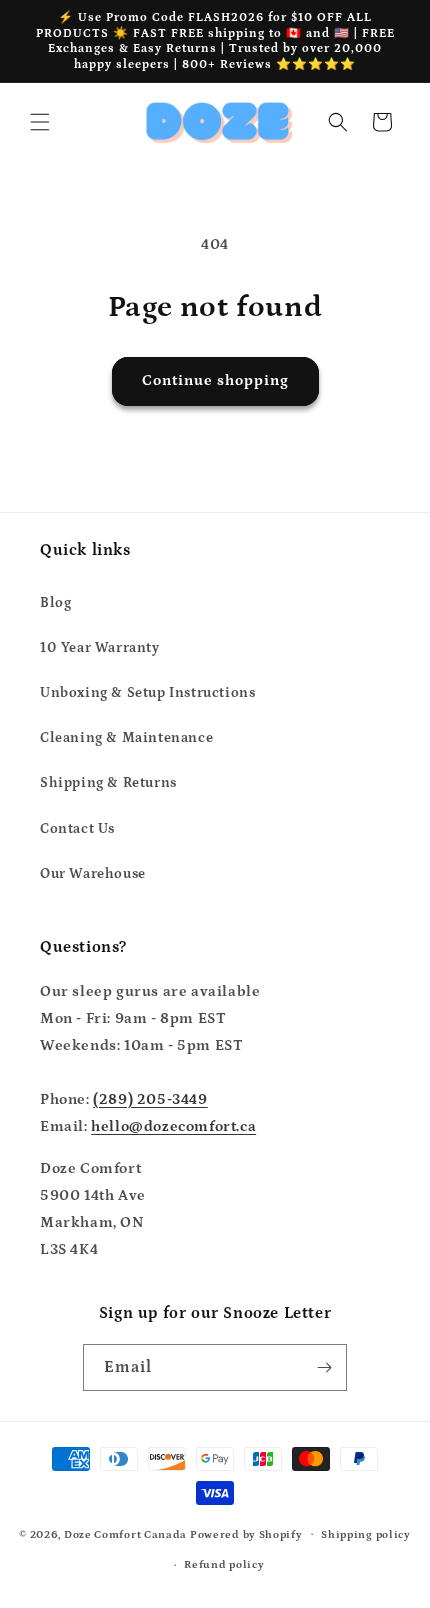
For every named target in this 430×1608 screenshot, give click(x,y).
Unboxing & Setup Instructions (147, 693)
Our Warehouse (93, 874)
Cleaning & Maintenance (126, 738)
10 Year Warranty (100, 648)
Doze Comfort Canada (125, 1534)
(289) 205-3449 (150, 1099)
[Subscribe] (324, 1367)
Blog (55, 603)
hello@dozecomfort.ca (173, 1126)
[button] (40, 122)
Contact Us (77, 829)
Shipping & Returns (108, 783)
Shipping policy (366, 1535)
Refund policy (224, 1565)
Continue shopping (215, 380)
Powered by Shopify (246, 1534)
